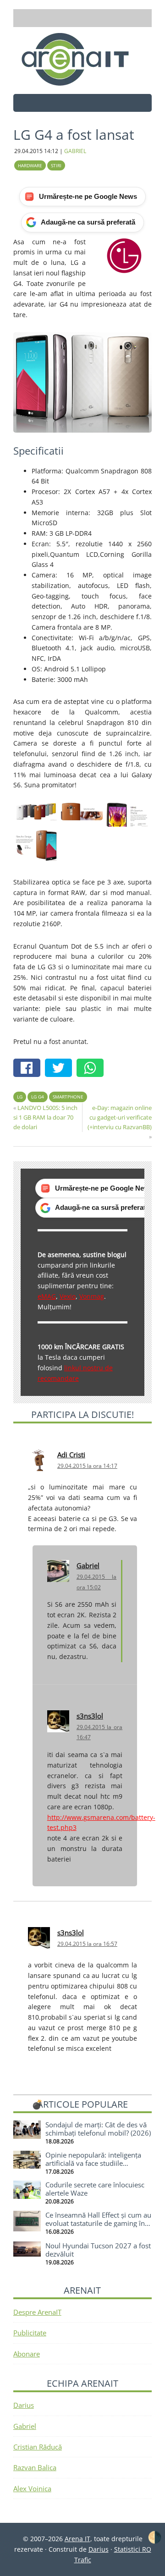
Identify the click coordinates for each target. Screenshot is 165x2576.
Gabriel (88, 1565)
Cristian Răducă (38, 2447)
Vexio (68, 1296)
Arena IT (82, 59)
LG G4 (38, 1097)
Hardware (30, 165)
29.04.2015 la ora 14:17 (87, 1466)
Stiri (56, 165)
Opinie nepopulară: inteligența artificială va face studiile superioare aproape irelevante (93, 2163)
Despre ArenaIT (37, 2312)
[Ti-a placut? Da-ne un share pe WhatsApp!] (92, 1069)
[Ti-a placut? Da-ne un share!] (29, 1069)
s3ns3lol (90, 1716)
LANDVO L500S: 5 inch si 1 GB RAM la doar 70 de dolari (45, 1117)
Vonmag (92, 1296)
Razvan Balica (35, 2467)
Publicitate (30, 2333)
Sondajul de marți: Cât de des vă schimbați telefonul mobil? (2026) (98, 2129)
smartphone (68, 1097)
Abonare (27, 2354)
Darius (24, 2405)
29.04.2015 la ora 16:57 (87, 1944)
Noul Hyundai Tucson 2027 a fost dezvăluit (98, 2250)
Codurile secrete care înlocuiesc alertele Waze (95, 2189)
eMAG (47, 1296)
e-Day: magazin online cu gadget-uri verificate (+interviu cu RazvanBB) (120, 1117)
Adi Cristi (71, 1455)
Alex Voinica (32, 2488)
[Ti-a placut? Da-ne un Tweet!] (61, 1069)
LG (20, 1097)
